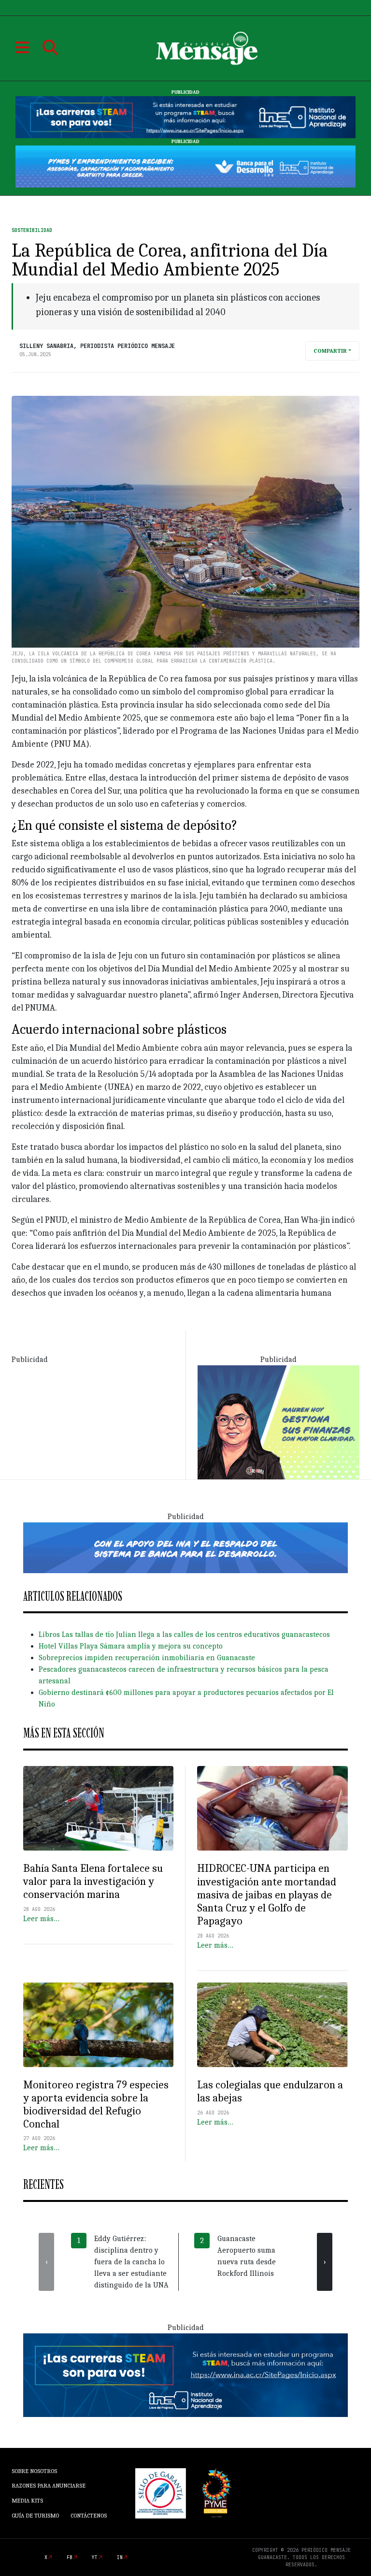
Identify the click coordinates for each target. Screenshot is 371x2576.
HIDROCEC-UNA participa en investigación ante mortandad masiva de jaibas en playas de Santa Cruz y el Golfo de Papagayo (267, 1895)
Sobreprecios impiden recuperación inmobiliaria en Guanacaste (147, 1658)
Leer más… (41, 1919)
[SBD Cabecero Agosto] (185, 166)
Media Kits (27, 2501)
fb (70, 2557)
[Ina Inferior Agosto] (185, 2374)
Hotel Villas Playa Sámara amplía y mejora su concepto (131, 1646)
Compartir (330, 351)
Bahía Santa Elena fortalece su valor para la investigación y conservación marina (93, 1881)
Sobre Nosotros (34, 2471)
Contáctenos (89, 2516)
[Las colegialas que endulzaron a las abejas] (272, 2025)
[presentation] (46, 2262)
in (120, 2557)
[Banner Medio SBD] (185, 1547)
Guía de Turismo (35, 2516)
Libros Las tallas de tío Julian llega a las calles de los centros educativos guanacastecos (184, 1635)
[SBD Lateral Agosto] (278, 1422)
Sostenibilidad (32, 230)
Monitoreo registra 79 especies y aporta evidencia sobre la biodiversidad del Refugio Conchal (96, 2105)
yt (95, 2557)
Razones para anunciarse (49, 2486)
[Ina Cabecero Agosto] (185, 117)
